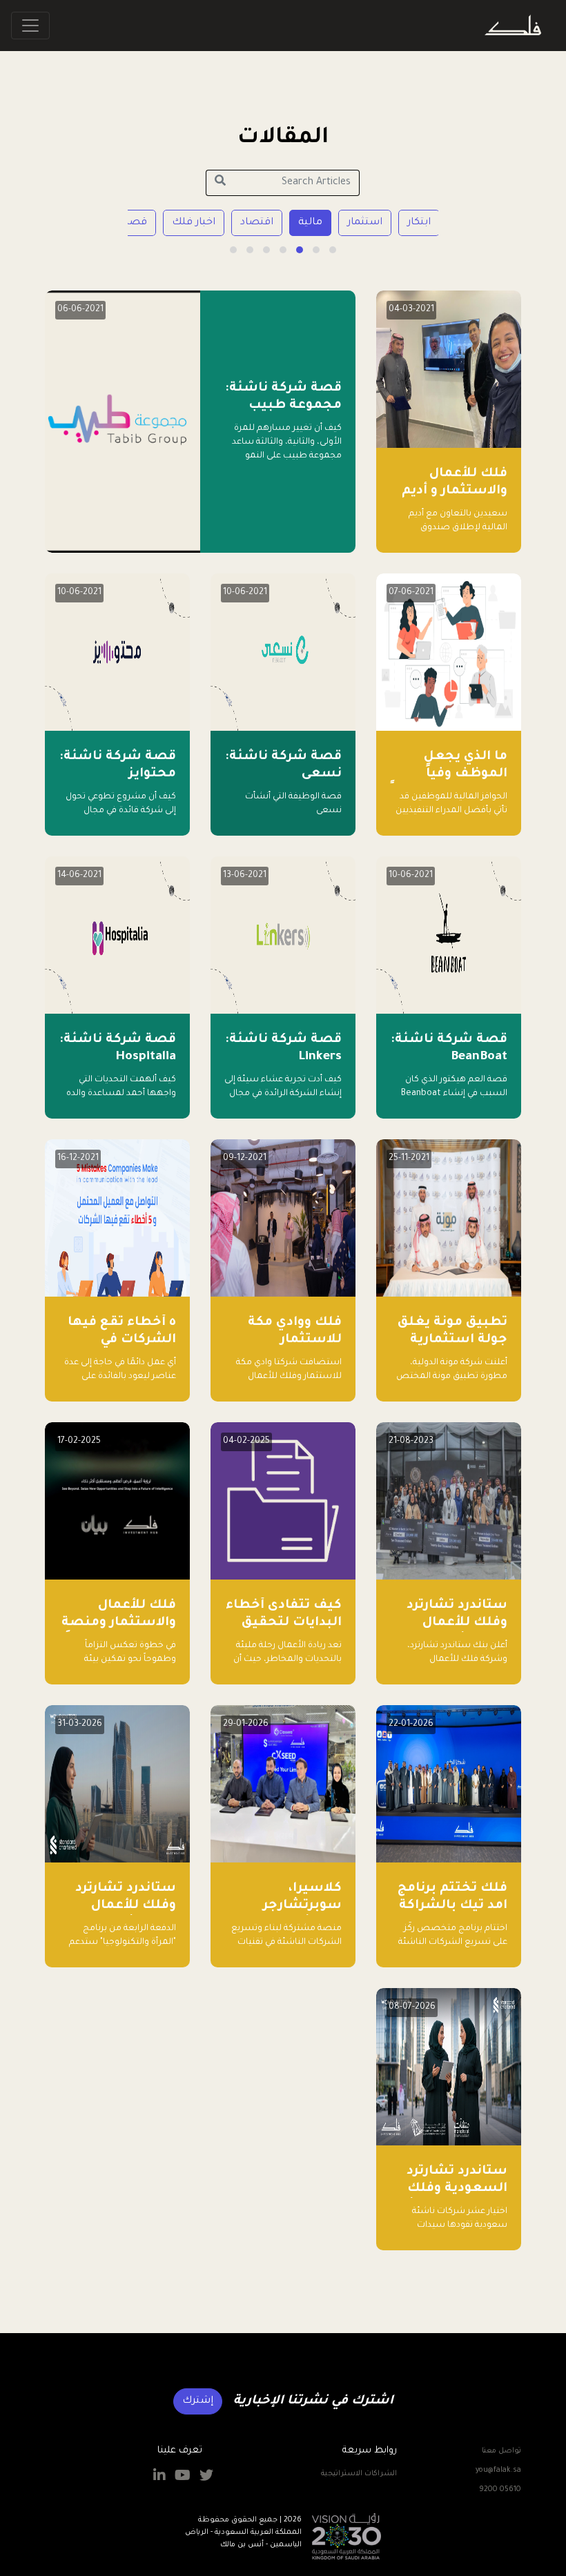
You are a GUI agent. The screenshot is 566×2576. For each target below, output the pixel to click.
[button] (333, 250)
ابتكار (419, 223)
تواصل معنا (501, 2451)
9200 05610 (500, 2490)
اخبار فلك (194, 223)
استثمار (365, 223)
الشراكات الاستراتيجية (359, 2474)
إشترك (198, 2401)
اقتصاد (257, 223)
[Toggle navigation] (30, 26)
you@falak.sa (498, 2470)
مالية (310, 223)
